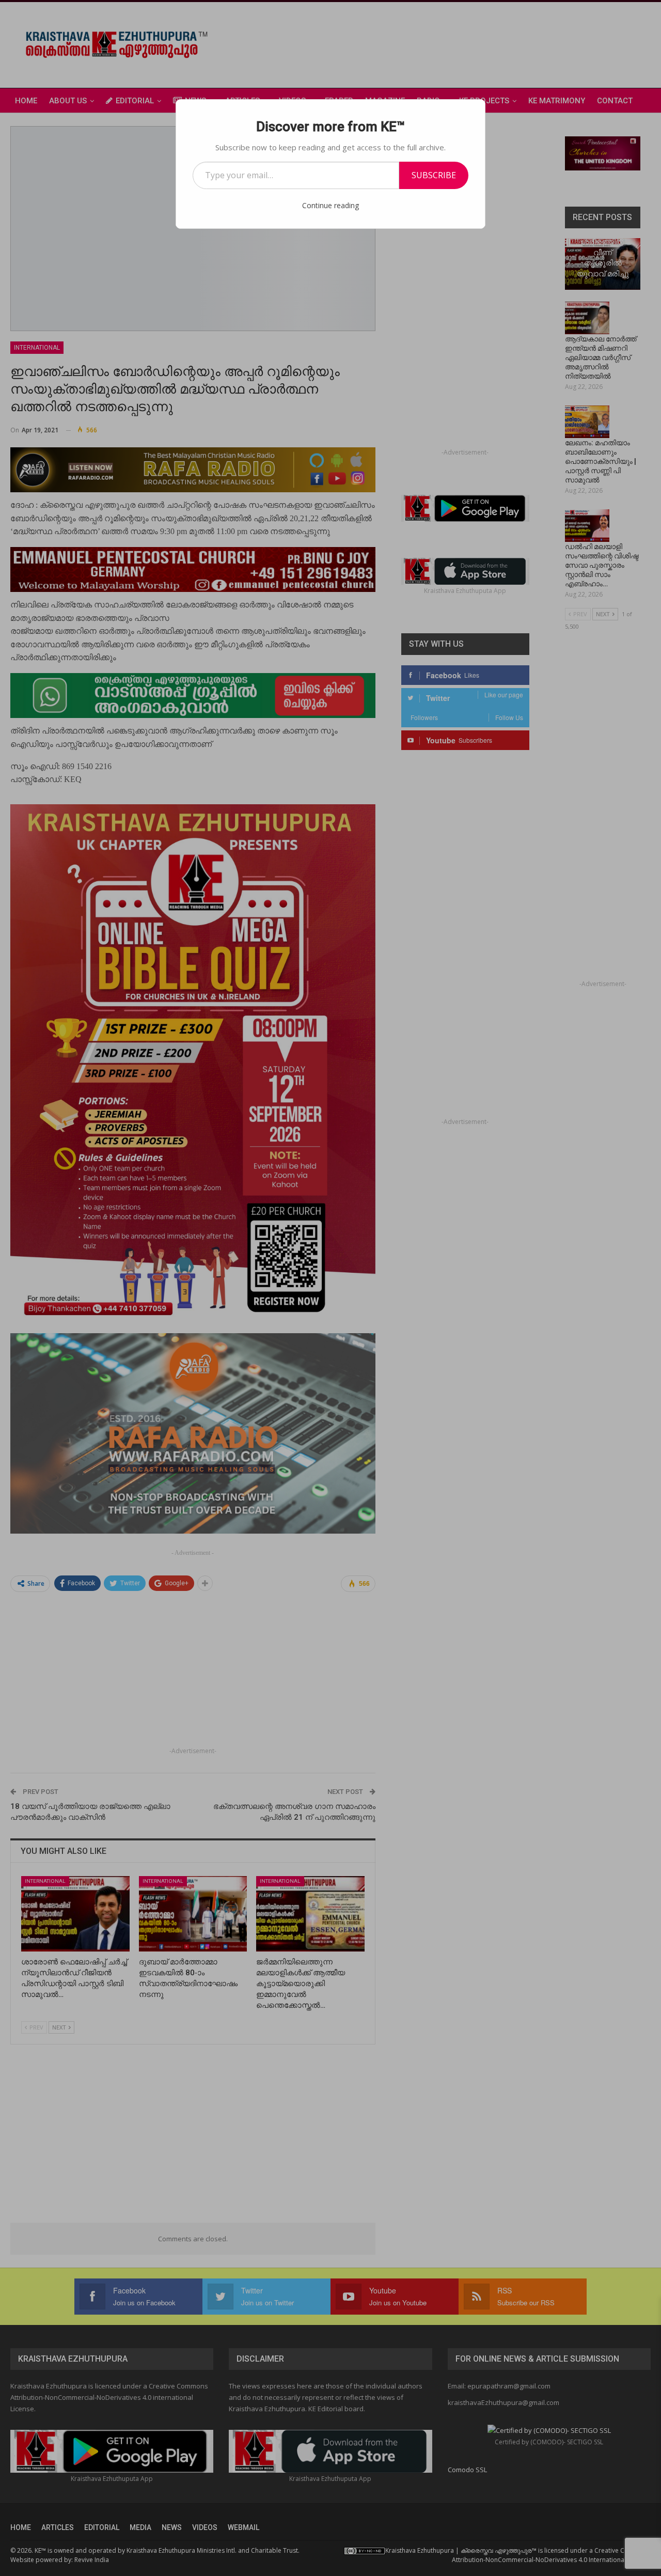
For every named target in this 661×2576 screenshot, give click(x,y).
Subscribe (434, 175)
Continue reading (330, 205)
